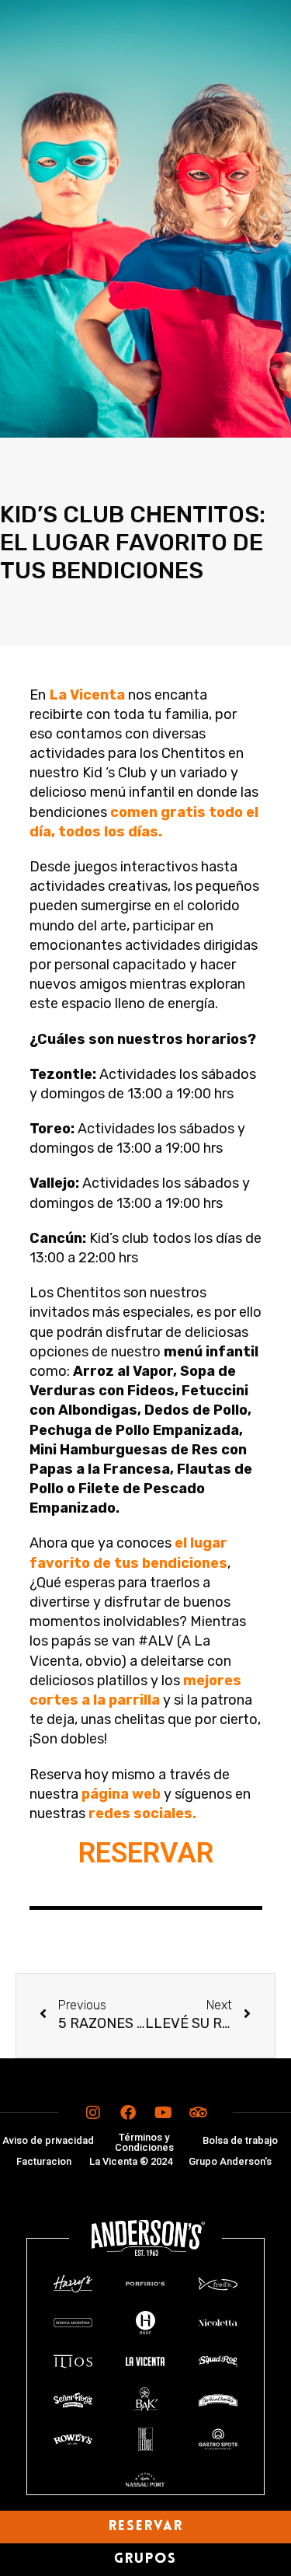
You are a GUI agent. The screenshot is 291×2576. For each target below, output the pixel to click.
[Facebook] (128, 2113)
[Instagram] (93, 2113)
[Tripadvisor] (198, 2113)
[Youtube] (163, 2113)
